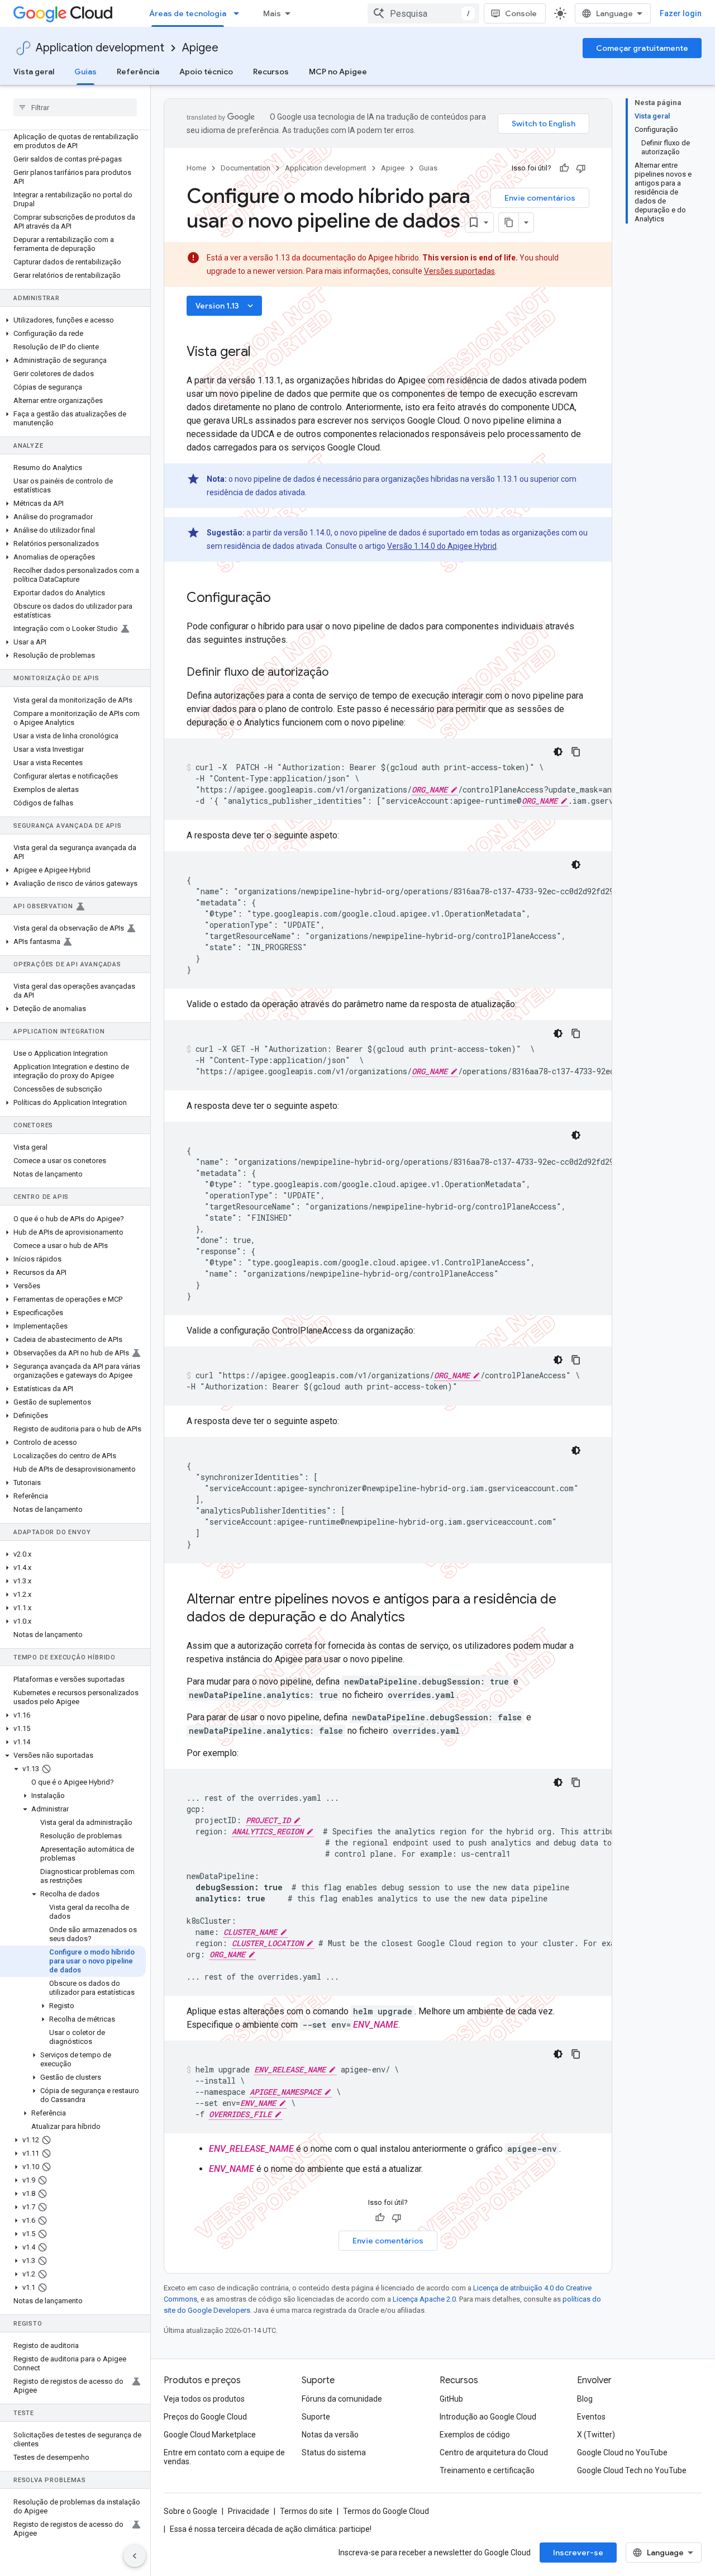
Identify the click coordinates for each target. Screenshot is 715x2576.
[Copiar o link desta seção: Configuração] (282, 599)
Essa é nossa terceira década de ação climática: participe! (271, 2529)
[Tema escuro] (558, 752)
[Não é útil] (581, 168)
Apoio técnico (206, 72)
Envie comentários (540, 198)
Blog (585, 2399)
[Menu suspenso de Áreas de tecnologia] (240, 13)
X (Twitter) (596, 2435)
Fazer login (681, 13)
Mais (272, 13)
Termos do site (306, 2511)
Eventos (591, 2417)
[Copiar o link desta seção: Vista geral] (262, 353)
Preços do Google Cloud (205, 2417)
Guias (85, 72)
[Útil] (564, 168)
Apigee (200, 48)
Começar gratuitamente (642, 48)
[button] (73, 320)
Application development (100, 48)
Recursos (271, 72)
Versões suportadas (459, 271)
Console (521, 13)
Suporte (316, 2417)
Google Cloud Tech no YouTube (632, 2470)
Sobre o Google (190, 2511)
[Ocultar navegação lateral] (135, 2556)
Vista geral (34, 72)
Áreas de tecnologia (188, 13)
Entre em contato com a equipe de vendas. (224, 2457)
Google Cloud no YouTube (622, 2452)
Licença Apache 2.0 (424, 2299)
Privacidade (249, 2511)
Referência (138, 72)
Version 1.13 (225, 306)
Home (196, 168)
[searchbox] (75, 107)
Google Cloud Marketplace (210, 2435)
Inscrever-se (578, 2553)
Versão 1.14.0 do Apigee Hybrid (442, 546)
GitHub (451, 2399)
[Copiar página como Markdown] (509, 222)
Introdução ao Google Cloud (488, 2417)
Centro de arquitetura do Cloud (494, 2452)
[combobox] (423, 13)
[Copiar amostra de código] (576, 752)
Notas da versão (330, 2435)
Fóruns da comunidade (342, 2399)
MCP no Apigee (338, 72)
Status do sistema (334, 2452)
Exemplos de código (475, 2435)
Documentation (246, 168)
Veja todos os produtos (204, 2399)
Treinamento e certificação (487, 2470)
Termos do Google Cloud (386, 2511)
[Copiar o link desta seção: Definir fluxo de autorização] (340, 673)
